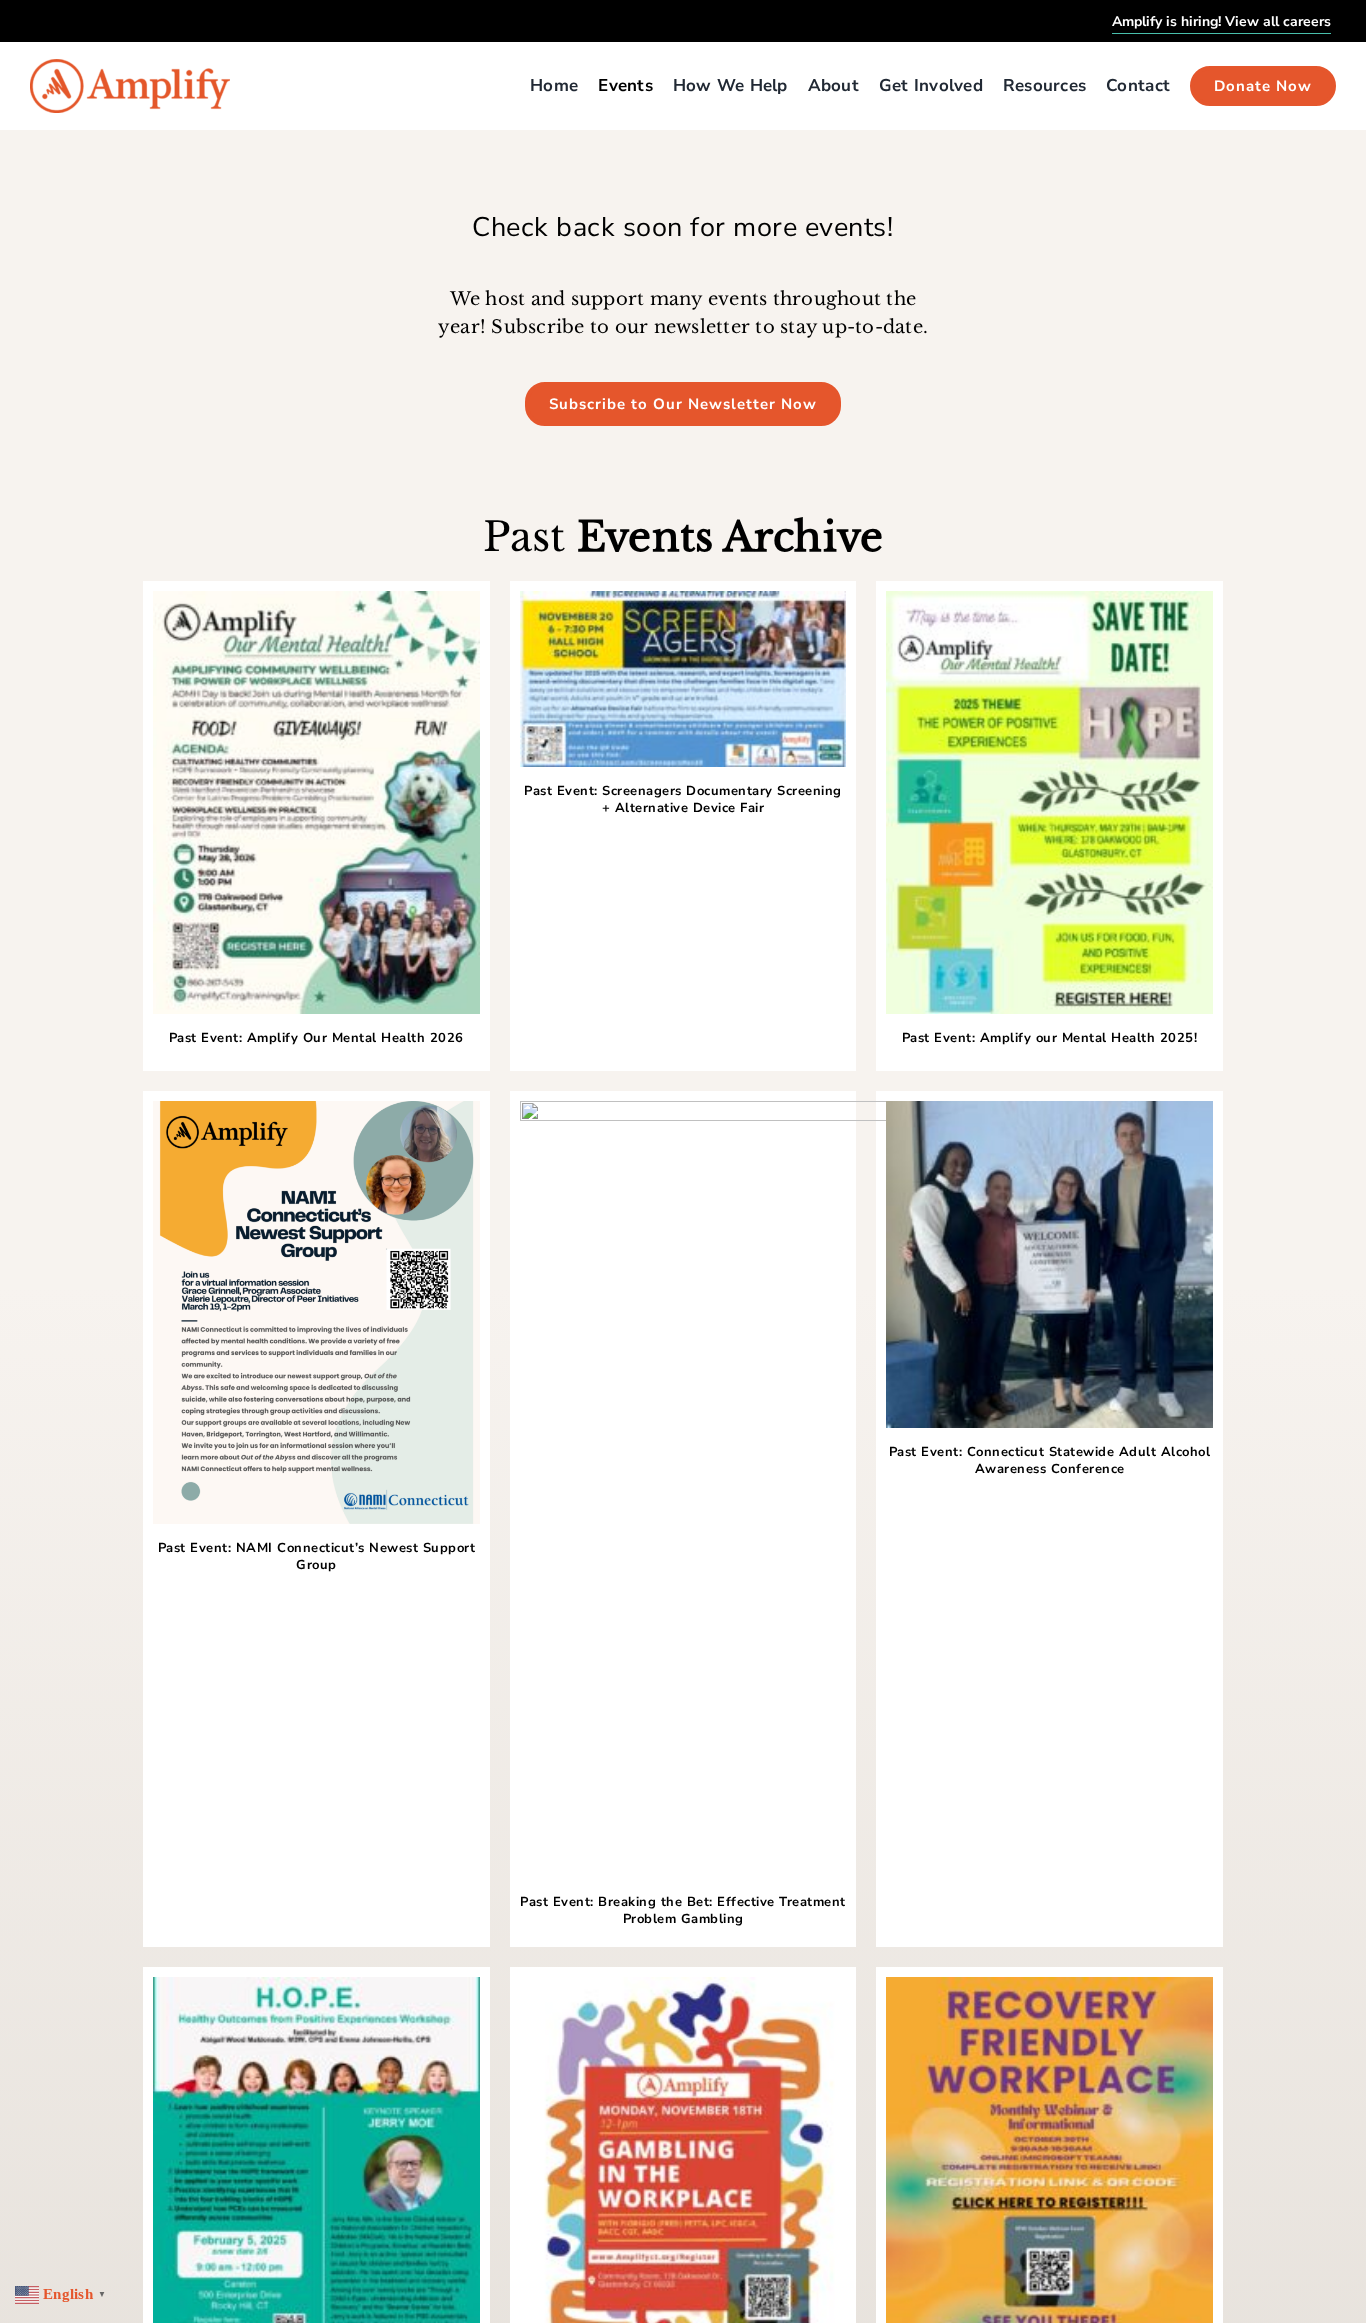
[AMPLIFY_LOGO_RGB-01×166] (130, 66)
